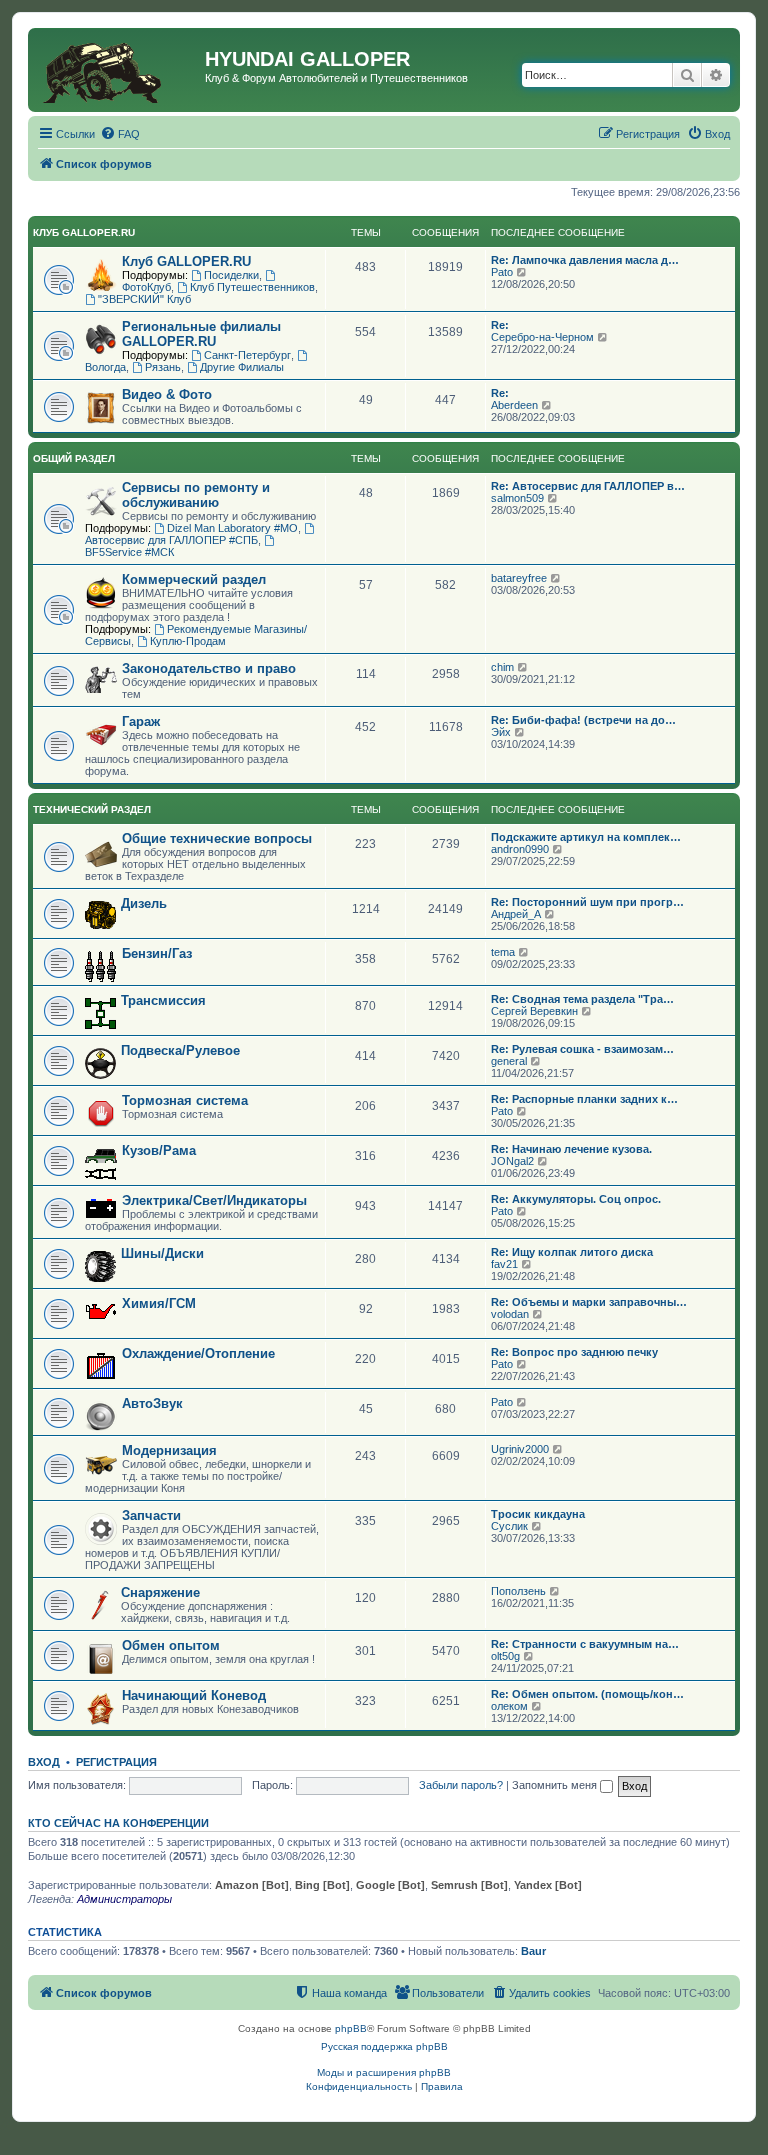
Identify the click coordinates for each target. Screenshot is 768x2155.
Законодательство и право (209, 668)
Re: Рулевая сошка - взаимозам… (582, 1049)
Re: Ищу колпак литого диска (572, 1252)
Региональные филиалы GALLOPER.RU (201, 334)
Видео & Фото (167, 394)
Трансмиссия (163, 1000)
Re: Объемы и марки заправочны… (589, 1302)
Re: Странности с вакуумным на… (585, 1644)
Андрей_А (516, 914)
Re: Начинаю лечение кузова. (571, 1149)
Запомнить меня (556, 1785)
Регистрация (116, 1762)
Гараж (141, 721)
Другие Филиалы (242, 367)
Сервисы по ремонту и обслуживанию (196, 495)
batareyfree (519, 578)
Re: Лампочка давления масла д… (585, 260)
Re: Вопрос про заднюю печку (574, 1352)
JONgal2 (512, 1161)
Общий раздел (74, 458)
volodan (510, 1314)
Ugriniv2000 (520, 1449)
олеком (509, 1706)
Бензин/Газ (157, 953)
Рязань (163, 367)
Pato (502, 272)
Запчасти (151, 1515)
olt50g (505, 1656)
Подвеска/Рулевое (180, 1050)
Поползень (518, 1591)
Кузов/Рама (159, 1150)
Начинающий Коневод (194, 1695)
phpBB (351, 2028)
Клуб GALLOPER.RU (84, 232)
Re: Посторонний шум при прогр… (587, 902)
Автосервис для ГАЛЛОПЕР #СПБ (171, 540)
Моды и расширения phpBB (384, 2072)
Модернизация (169, 1450)
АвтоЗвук (152, 1403)
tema (503, 952)
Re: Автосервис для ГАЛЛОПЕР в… (588, 486)
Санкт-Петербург (247, 355)
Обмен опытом (171, 1645)
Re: (500, 325)
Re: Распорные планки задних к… (584, 1099)
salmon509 (517, 498)
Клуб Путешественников (252, 287)
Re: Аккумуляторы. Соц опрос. (576, 1199)
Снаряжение (160, 1592)
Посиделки (231, 275)
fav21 (504, 1264)
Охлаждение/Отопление (198, 1353)
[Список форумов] (119, 70)
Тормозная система (185, 1100)
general (509, 1061)
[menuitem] (120, 134)
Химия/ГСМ (159, 1303)
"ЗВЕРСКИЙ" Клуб (144, 299)
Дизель (144, 903)
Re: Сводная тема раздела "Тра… (582, 999)
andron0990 (520, 849)
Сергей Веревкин (534, 1011)
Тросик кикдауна (538, 1514)
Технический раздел (92, 809)
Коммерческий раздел (194, 579)
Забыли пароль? (461, 1785)
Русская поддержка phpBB (384, 2046)
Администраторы (124, 1899)
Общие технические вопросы (217, 838)
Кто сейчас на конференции (118, 1823)
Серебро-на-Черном (542, 337)
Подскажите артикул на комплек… (586, 837)
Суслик (509, 1526)
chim (502, 667)
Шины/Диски (162, 1253)
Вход (44, 1762)
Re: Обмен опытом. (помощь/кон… (587, 1694)
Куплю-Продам (188, 641)
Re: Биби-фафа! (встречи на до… (583, 720)
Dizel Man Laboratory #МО (232, 528)
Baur (533, 1951)
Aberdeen (514, 405)
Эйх (501, 732)
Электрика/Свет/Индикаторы (214, 1200)
